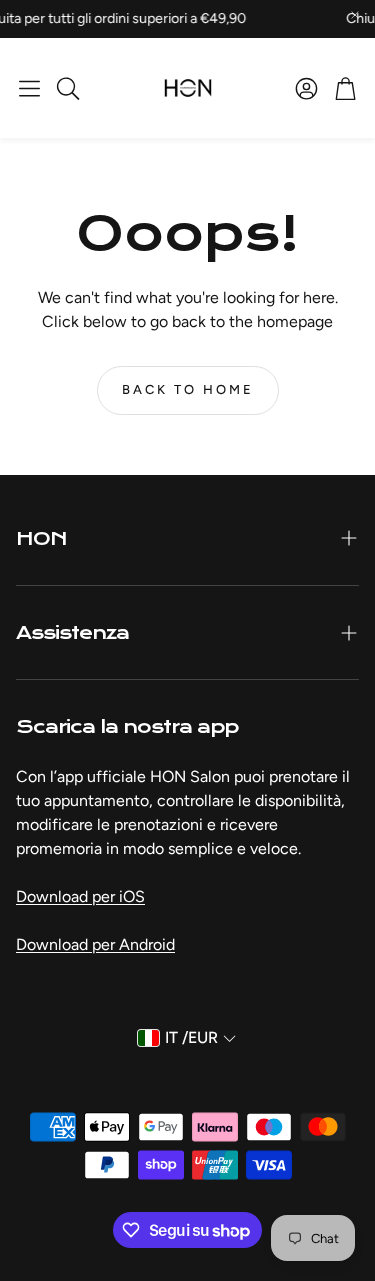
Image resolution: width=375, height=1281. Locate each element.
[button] (29, 88)
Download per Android (95, 944)
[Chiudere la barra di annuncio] (355, 15)
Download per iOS (80, 896)
